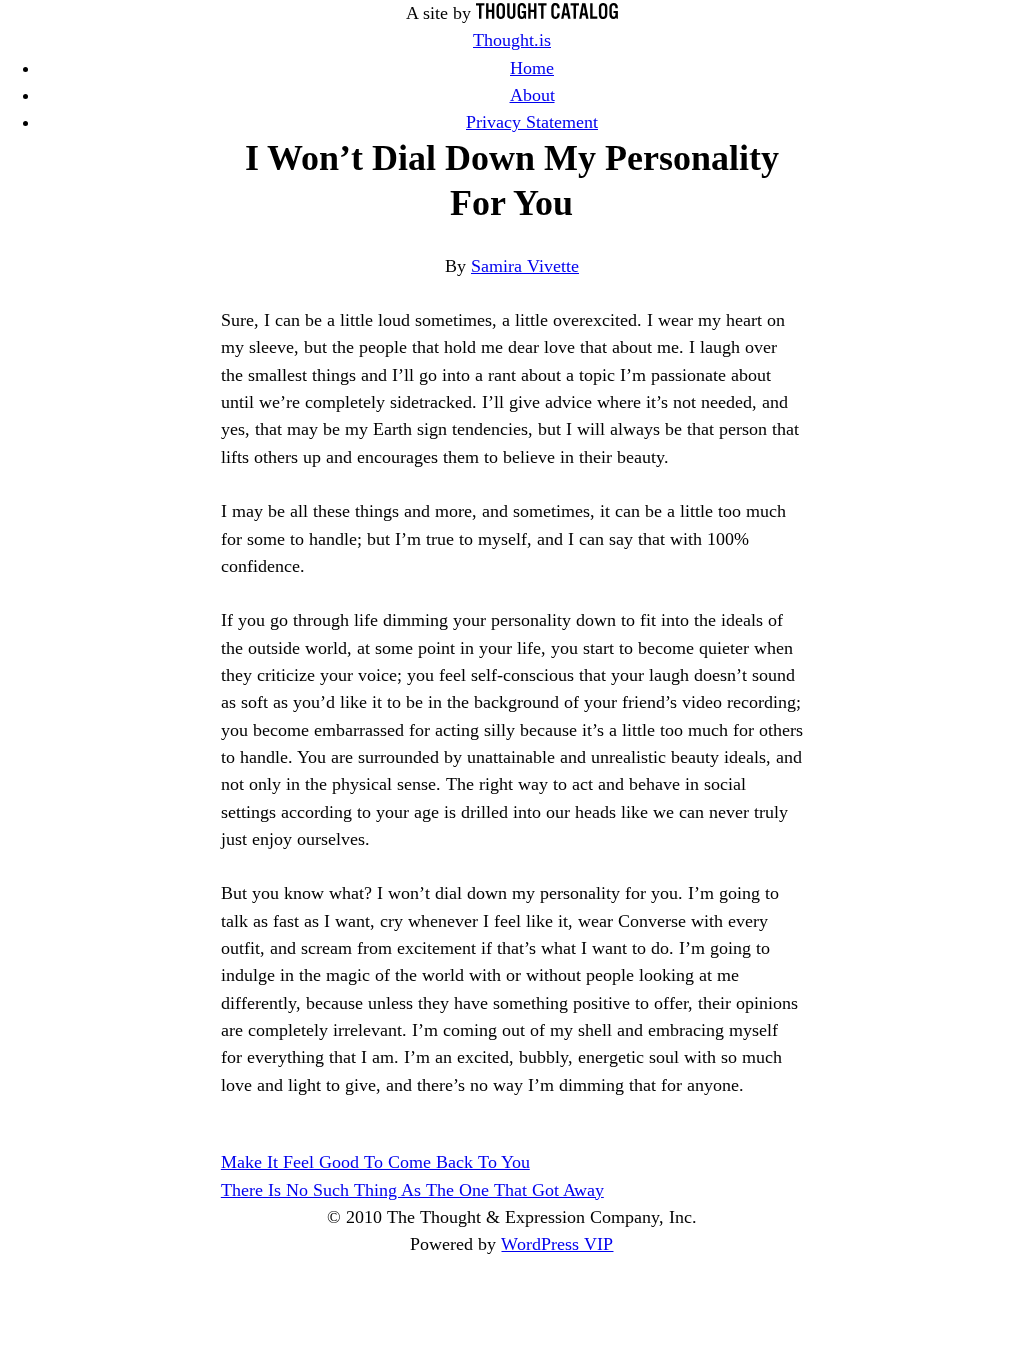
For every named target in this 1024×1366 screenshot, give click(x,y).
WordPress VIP (557, 1244)
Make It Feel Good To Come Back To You (375, 1162)
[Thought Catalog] (547, 13)
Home (532, 68)
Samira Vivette (525, 266)
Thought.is (512, 40)
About (532, 95)
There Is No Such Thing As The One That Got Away (412, 1190)
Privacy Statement (532, 122)
